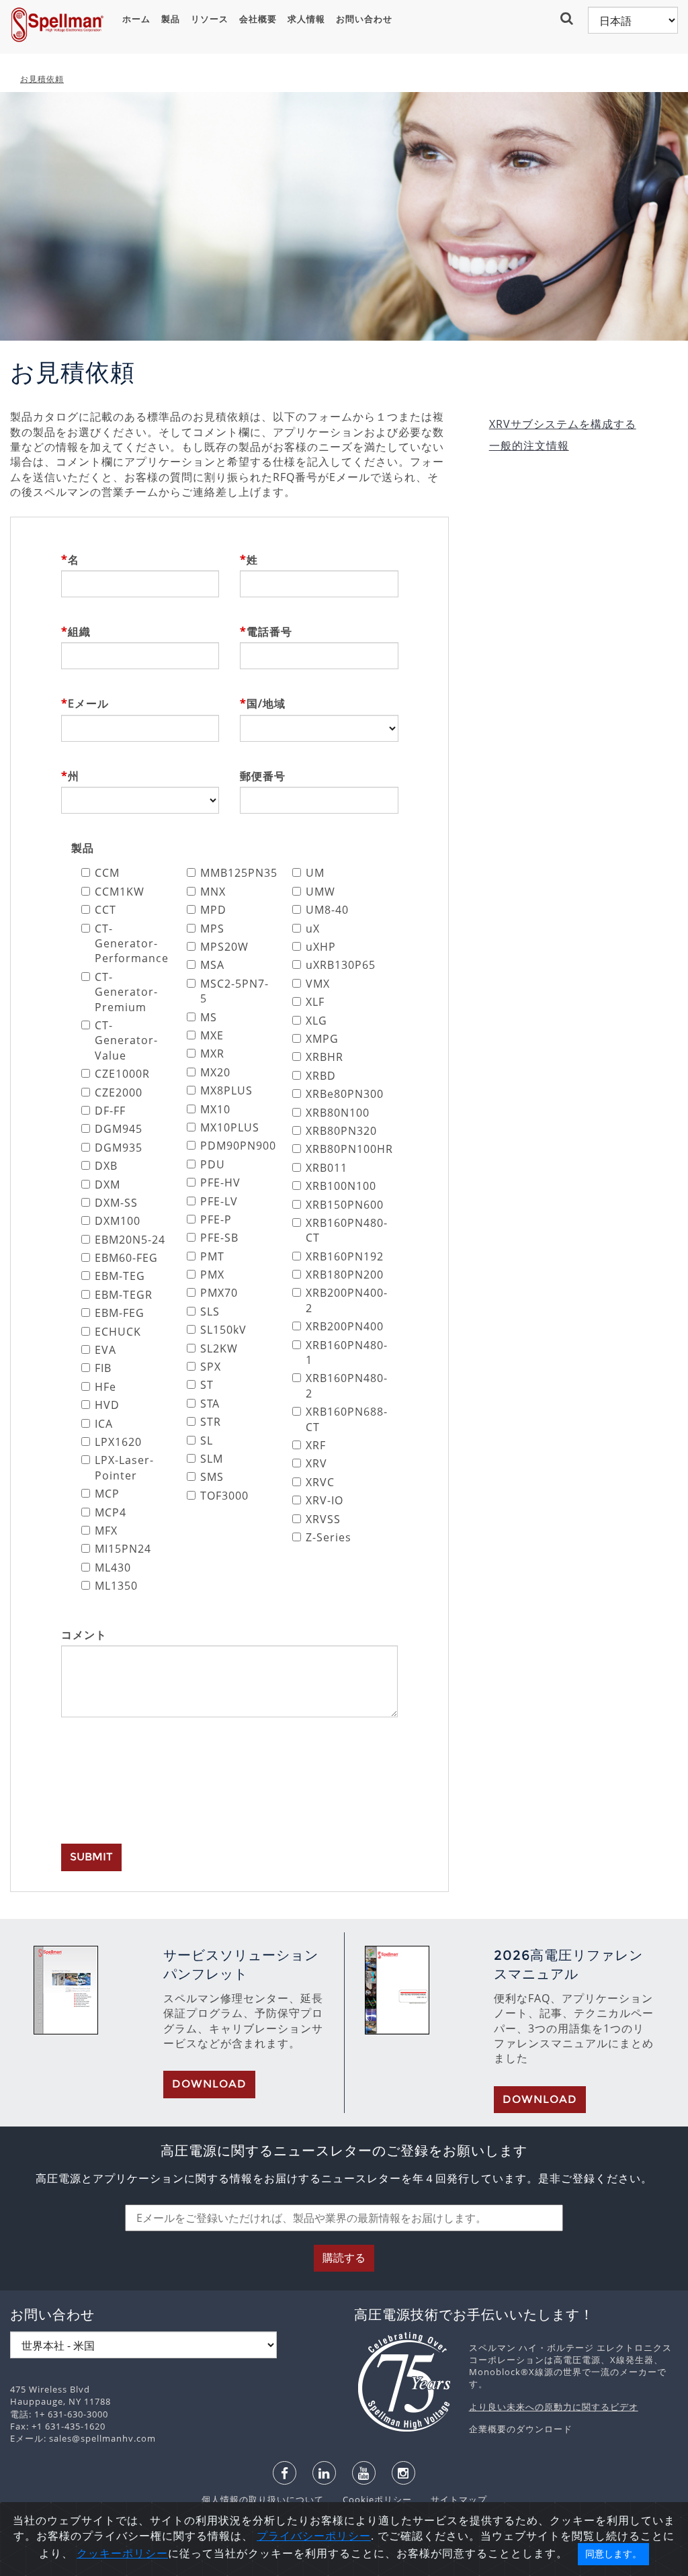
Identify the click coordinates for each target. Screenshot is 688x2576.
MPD (213, 910)
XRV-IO (325, 1500)
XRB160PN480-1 (342, 1353)
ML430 (113, 1568)
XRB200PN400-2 (342, 1300)
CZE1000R (122, 1074)
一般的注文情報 (529, 445)
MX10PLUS (230, 1127)
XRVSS (323, 1519)
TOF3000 (224, 1496)
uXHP (321, 947)
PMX (212, 1275)
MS (209, 1017)
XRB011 (327, 1168)
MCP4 (111, 1512)
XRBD (321, 1076)
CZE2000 (119, 1092)
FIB (103, 1368)
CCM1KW (120, 892)
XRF (316, 1445)
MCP (107, 1494)
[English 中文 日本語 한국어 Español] (633, 20)
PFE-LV (219, 1201)
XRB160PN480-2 (342, 1385)
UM (315, 873)
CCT (105, 910)
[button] (568, 18)
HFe (105, 1387)
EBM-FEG (120, 1313)
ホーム (136, 19)
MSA (212, 965)
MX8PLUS (226, 1090)
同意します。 (613, 2554)
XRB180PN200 (342, 1275)
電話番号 (269, 632)
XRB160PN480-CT (342, 1230)
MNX (213, 892)
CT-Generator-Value (126, 1040)
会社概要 (258, 19)
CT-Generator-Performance (131, 944)
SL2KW (219, 1348)
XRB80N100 (338, 1113)
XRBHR (325, 1057)
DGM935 (119, 1148)
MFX (106, 1531)
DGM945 (119, 1129)
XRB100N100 (341, 1186)
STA (210, 1404)
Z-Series (329, 1537)
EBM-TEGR (124, 1295)
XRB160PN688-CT (342, 1419)
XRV (316, 1463)
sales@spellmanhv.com (102, 2438)
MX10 (215, 1109)
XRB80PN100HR (342, 1149)
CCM (107, 873)
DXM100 (118, 1221)
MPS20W (224, 947)
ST (207, 1385)
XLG (316, 1021)
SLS (210, 1312)
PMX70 (219, 1293)
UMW (320, 892)
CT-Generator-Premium (126, 992)
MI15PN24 (123, 1549)
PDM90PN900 (236, 1146)
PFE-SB (219, 1238)
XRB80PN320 (341, 1131)
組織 (79, 632)
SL (207, 1441)
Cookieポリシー (371, 2499)
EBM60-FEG (126, 1258)
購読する (344, 2258)
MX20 (215, 1072)
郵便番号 (263, 776)
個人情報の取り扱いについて (264, 2499)
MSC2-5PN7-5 (234, 991)
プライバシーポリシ (308, 2536)
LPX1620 (118, 1442)
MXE (212, 1035)
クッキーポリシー (122, 2553)
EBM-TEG (120, 1276)
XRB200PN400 (342, 1326)
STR (211, 1422)
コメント (84, 1635)
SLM (212, 1459)
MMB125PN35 (236, 873)
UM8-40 (327, 910)
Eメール (88, 703)
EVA (105, 1350)
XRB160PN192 (342, 1256)
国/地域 (266, 703)
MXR (212, 1054)
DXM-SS (116, 1203)
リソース (210, 19)
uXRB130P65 (341, 965)
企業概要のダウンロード (521, 2429)
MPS (212, 929)
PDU (213, 1164)
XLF (315, 1002)
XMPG (322, 1039)
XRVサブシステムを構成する (563, 424)
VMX (318, 984)
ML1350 (116, 1586)
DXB (106, 1166)
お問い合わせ (364, 19)
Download (209, 2084)
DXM (107, 1185)
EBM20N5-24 (130, 1240)
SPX (211, 1367)
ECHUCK (118, 1332)
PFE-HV (220, 1183)
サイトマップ (451, 2499)
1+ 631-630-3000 (71, 2414)
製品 (171, 19)
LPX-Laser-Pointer (124, 1467)
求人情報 (306, 19)
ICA (104, 1424)
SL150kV (223, 1330)
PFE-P (216, 1219)
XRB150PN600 (342, 1205)
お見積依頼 (42, 79)
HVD (107, 1405)
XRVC (320, 1482)
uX (313, 929)
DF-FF (110, 1111)
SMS (212, 1477)
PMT (212, 1256)
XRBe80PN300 (342, 1094)
